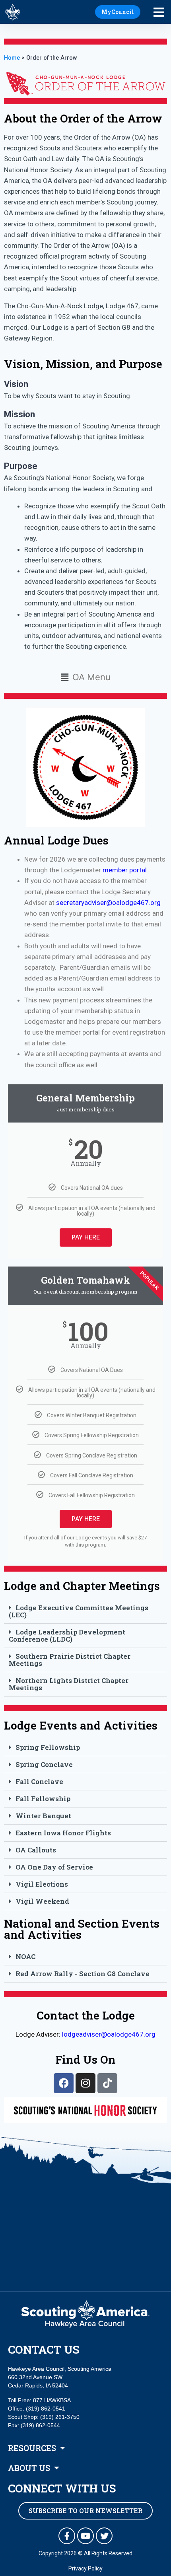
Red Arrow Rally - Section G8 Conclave (83, 1974)
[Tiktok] (107, 2083)
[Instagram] (85, 2083)
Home (12, 58)
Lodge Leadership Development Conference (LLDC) (67, 1635)
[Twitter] (104, 2536)
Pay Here (86, 1519)
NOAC (25, 1956)
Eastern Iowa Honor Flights (63, 1833)
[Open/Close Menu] (162, 13)
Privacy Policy (85, 2568)
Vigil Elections (42, 1884)
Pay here (86, 1237)
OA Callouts (36, 1850)
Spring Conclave (44, 1764)
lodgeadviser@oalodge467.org (109, 2034)
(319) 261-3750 (60, 2417)
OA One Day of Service (54, 1867)
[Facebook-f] (67, 2536)
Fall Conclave (39, 1781)
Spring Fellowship (48, 1747)
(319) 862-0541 (46, 2409)
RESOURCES (32, 2448)
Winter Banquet (43, 1816)
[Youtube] (85, 2536)
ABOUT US (29, 2468)
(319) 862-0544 (40, 2425)
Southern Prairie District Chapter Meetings (70, 1660)
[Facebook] (64, 2083)
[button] (85, 677)
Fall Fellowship (43, 1799)
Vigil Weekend (42, 1901)
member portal (125, 870)
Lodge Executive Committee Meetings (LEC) (79, 1611)
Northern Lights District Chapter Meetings (69, 1684)
